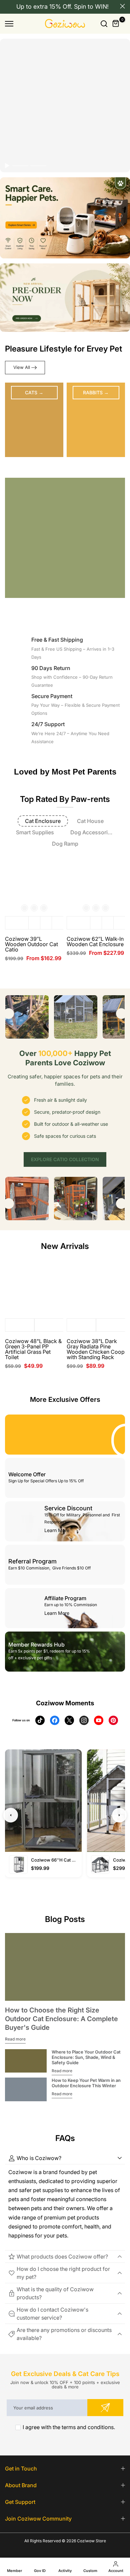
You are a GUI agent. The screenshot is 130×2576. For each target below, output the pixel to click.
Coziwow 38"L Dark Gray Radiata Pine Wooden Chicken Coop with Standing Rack (96, 1349)
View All (22, 367)
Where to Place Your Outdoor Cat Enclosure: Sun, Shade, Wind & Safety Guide (86, 2057)
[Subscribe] (105, 2408)
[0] (116, 24)
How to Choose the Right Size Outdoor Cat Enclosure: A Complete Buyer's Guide (61, 2019)
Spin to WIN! (91, 7)
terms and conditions (88, 2427)
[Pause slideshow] (7, 166)
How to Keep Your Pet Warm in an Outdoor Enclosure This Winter (86, 2083)
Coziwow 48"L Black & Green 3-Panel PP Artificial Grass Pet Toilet (33, 1349)
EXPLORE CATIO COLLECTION (65, 1159)
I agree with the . (69, 2427)
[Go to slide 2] (38, 166)
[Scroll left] (9, 1014)
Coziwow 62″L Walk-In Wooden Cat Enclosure (95, 941)
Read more (15, 2039)
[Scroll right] (121, 1014)
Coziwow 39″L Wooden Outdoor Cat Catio (31, 944)
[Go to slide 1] (20, 166)
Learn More (57, 1530)
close (122, 6)
